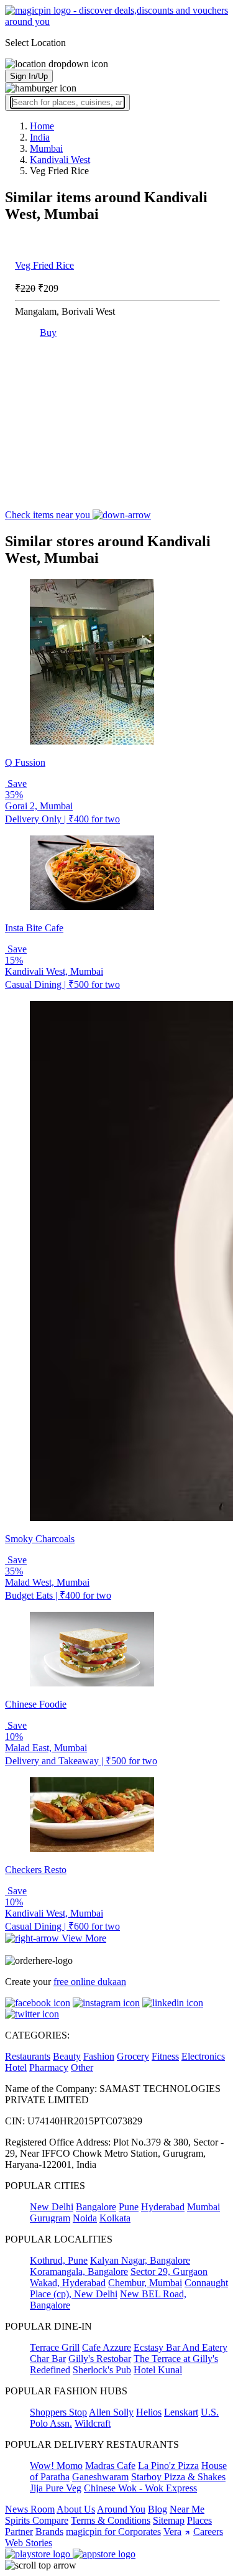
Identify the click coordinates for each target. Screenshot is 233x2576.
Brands (49, 2532)
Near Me (187, 2509)
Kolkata (115, 2218)
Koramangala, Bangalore (79, 2271)
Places (199, 2520)
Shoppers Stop (58, 2412)
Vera (172, 2532)
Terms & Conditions (111, 2520)
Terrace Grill (55, 2347)
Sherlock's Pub (102, 2370)
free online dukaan (90, 1982)
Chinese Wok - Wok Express (140, 2488)
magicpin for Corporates (113, 2532)
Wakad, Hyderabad (68, 2283)
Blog (158, 2509)
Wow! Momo (56, 2466)
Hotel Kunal (158, 2370)
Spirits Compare (37, 2520)
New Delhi (52, 2207)
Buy (48, 332)
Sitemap (169, 2520)
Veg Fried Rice (44, 265)
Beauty (67, 2056)
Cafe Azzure (107, 2347)
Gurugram (50, 2218)
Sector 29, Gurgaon (169, 2271)
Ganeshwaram (100, 2477)
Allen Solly (111, 2412)
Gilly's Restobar (100, 2359)
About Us (76, 2509)
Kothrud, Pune (59, 2260)
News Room (30, 2509)
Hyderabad (163, 2207)
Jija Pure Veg (56, 2488)
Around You (121, 2509)
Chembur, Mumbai (145, 2283)
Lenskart (181, 2412)
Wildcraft (93, 2423)
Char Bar (48, 2359)
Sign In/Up (29, 76)
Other (82, 2067)
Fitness (165, 2056)
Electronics (203, 2056)
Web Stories (29, 2543)
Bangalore (96, 2207)
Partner (19, 2532)
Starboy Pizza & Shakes (178, 2477)
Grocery (133, 2056)
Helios (149, 2412)
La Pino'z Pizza (168, 2466)
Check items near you (49, 515)
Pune (129, 2207)
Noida (85, 2218)
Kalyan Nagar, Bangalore (140, 2260)
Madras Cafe (110, 2466)
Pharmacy (49, 2067)
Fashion (99, 2056)
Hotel (16, 2067)
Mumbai (203, 2207)
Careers (208, 2532)
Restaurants (28, 2056)
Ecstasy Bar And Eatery (180, 2347)
